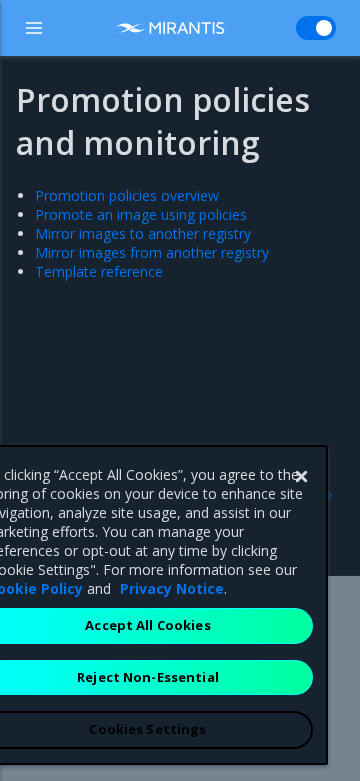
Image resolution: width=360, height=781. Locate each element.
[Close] (301, 477)
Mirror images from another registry (152, 252)
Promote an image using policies (141, 214)
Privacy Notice (172, 588)
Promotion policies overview (127, 195)
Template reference (99, 271)
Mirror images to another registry (143, 233)
